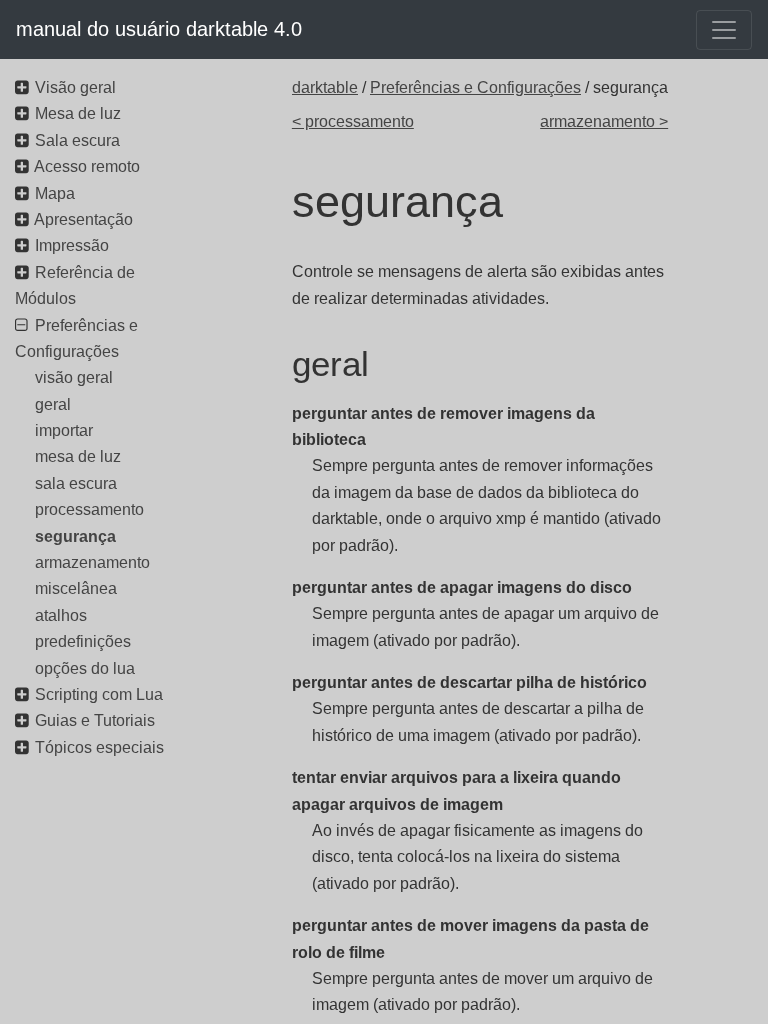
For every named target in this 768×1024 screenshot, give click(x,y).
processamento (89, 509)
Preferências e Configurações (475, 87)
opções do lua (85, 668)
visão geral (74, 377)
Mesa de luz (78, 113)
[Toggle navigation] (724, 30)
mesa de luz (78, 456)
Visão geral (75, 87)
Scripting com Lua (99, 694)
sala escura (76, 483)
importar (64, 430)
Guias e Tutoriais (95, 720)
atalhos (61, 615)
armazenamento (92, 562)
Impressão (72, 245)
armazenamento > (604, 121)
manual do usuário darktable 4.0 (159, 29)
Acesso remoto (87, 166)
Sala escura (77, 140)
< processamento (353, 121)
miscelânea (76, 588)
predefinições (83, 641)
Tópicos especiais (99, 747)
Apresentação (83, 219)
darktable (325, 87)
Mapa (55, 193)
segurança (75, 536)
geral (53, 404)
